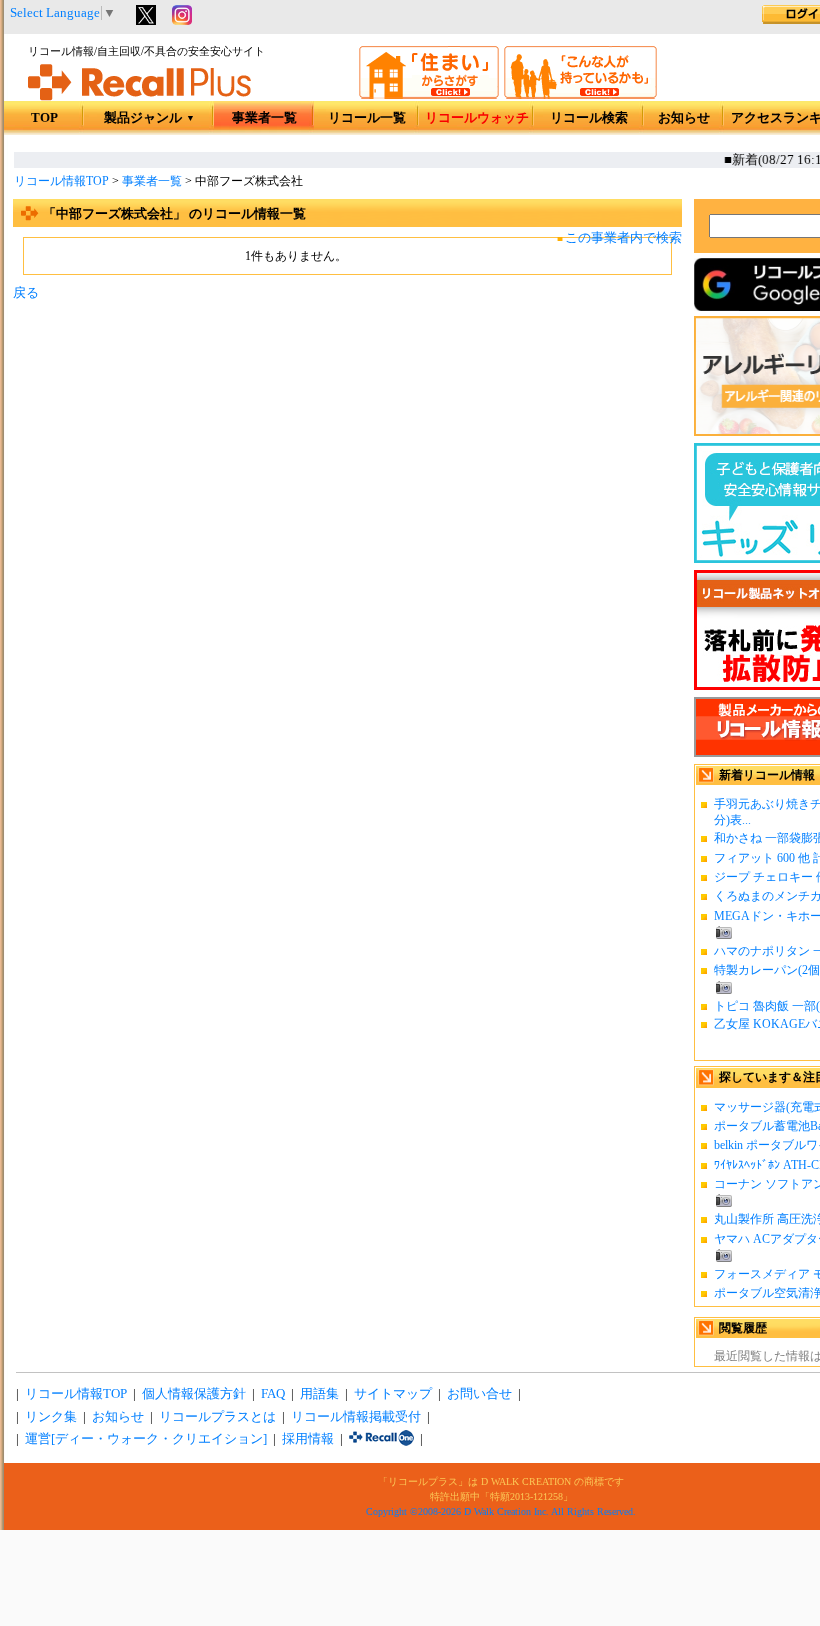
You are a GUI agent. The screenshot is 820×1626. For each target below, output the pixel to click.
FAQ (273, 1394)
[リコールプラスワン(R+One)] (381, 1439)
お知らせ (684, 118)
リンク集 (51, 1417)
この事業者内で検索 (623, 238)
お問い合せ (479, 1394)
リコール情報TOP (61, 181)
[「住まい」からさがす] (429, 95)
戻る (26, 293)
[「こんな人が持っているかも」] (580, 95)
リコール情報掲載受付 (356, 1417)
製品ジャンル (149, 118)
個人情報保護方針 (194, 1394)
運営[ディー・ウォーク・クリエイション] (146, 1439)
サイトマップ (393, 1394)
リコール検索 (589, 118)
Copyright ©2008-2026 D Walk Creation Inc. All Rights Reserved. (501, 1511)
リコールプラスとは (217, 1417)
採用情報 (308, 1439)
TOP (44, 118)
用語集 (319, 1394)
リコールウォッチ (477, 118)
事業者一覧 (264, 118)
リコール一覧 (367, 118)
